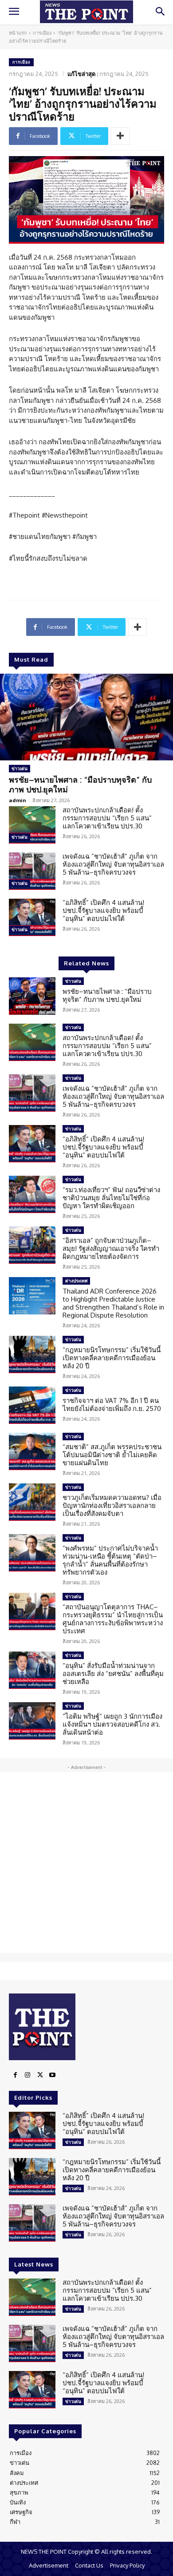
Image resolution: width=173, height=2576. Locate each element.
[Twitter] (40, 2075)
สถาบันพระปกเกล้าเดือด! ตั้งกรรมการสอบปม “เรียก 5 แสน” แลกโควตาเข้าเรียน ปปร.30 (107, 818)
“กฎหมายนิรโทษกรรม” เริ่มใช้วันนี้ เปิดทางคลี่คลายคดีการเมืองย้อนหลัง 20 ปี (112, 1358)
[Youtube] (52, 2075)
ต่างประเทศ (76, 1281)
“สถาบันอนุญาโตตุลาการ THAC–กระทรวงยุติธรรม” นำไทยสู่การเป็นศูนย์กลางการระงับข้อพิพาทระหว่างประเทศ (113, 1619)
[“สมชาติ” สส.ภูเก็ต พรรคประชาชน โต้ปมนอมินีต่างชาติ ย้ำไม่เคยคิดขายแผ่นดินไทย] (32, 1451)
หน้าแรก (18, 33)
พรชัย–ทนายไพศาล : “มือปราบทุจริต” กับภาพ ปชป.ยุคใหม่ (80, 784)
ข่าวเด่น (20, 768)
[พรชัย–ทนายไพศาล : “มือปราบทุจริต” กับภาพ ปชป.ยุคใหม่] (86, 717)
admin (18, 800)
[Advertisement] (86, 1863)
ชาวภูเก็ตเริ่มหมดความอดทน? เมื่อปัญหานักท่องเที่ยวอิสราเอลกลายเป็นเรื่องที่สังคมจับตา (112, 1505)
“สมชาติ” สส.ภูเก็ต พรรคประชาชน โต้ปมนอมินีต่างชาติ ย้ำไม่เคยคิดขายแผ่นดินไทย (112, 1455)
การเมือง (42, 33)
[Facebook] (15, 2075)
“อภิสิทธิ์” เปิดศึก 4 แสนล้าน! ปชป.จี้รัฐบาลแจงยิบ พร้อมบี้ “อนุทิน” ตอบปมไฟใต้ (103, 910)
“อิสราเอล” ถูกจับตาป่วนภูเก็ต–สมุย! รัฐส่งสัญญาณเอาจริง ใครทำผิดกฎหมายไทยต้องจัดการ (111, 1248)
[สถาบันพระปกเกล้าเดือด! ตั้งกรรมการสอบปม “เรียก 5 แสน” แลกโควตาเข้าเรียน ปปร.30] (32, 825)
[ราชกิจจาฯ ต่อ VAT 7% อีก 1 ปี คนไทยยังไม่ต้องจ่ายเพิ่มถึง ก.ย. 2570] (32, 1405)
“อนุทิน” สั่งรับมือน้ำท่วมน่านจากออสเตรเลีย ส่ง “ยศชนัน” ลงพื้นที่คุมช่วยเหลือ (113, 1674)
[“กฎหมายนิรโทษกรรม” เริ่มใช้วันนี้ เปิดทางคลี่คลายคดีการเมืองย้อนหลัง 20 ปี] (32, 1354)
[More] (120, 136)
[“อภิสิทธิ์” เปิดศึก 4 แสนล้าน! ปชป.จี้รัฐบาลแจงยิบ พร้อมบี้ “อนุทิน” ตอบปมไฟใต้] (32, 917)
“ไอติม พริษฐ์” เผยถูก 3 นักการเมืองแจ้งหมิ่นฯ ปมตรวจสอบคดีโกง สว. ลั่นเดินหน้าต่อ (112, 1724)
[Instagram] (28, 2075)
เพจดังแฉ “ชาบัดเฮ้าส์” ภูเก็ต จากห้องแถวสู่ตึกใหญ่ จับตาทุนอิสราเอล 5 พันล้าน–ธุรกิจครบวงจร (113, 864)
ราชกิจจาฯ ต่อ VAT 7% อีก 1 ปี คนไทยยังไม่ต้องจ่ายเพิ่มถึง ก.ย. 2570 (112, 1405)
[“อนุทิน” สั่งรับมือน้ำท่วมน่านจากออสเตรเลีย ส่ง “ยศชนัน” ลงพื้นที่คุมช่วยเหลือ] (32, 1670)
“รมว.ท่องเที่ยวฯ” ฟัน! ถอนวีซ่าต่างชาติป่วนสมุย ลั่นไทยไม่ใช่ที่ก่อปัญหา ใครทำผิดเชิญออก (111, 1198)
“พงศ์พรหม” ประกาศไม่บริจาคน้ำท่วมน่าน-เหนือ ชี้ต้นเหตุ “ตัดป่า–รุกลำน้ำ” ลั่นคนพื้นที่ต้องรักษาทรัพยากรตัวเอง (110, 1560)
